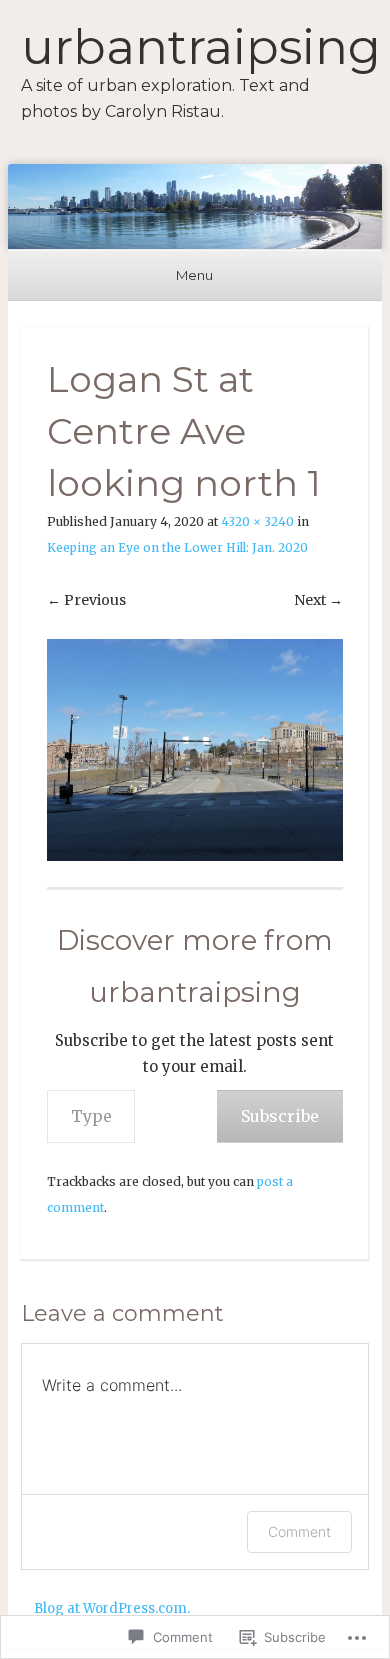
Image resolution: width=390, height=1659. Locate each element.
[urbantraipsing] (195, 206)
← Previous (86, 600)
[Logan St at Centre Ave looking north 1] (195, 750)
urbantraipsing (201, 47)
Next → (318, 600)
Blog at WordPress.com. (112, 1608)
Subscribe (280, 1116)
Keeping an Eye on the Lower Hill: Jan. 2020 (177, 547)
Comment (299, 1531)
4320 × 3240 (257, 521)
